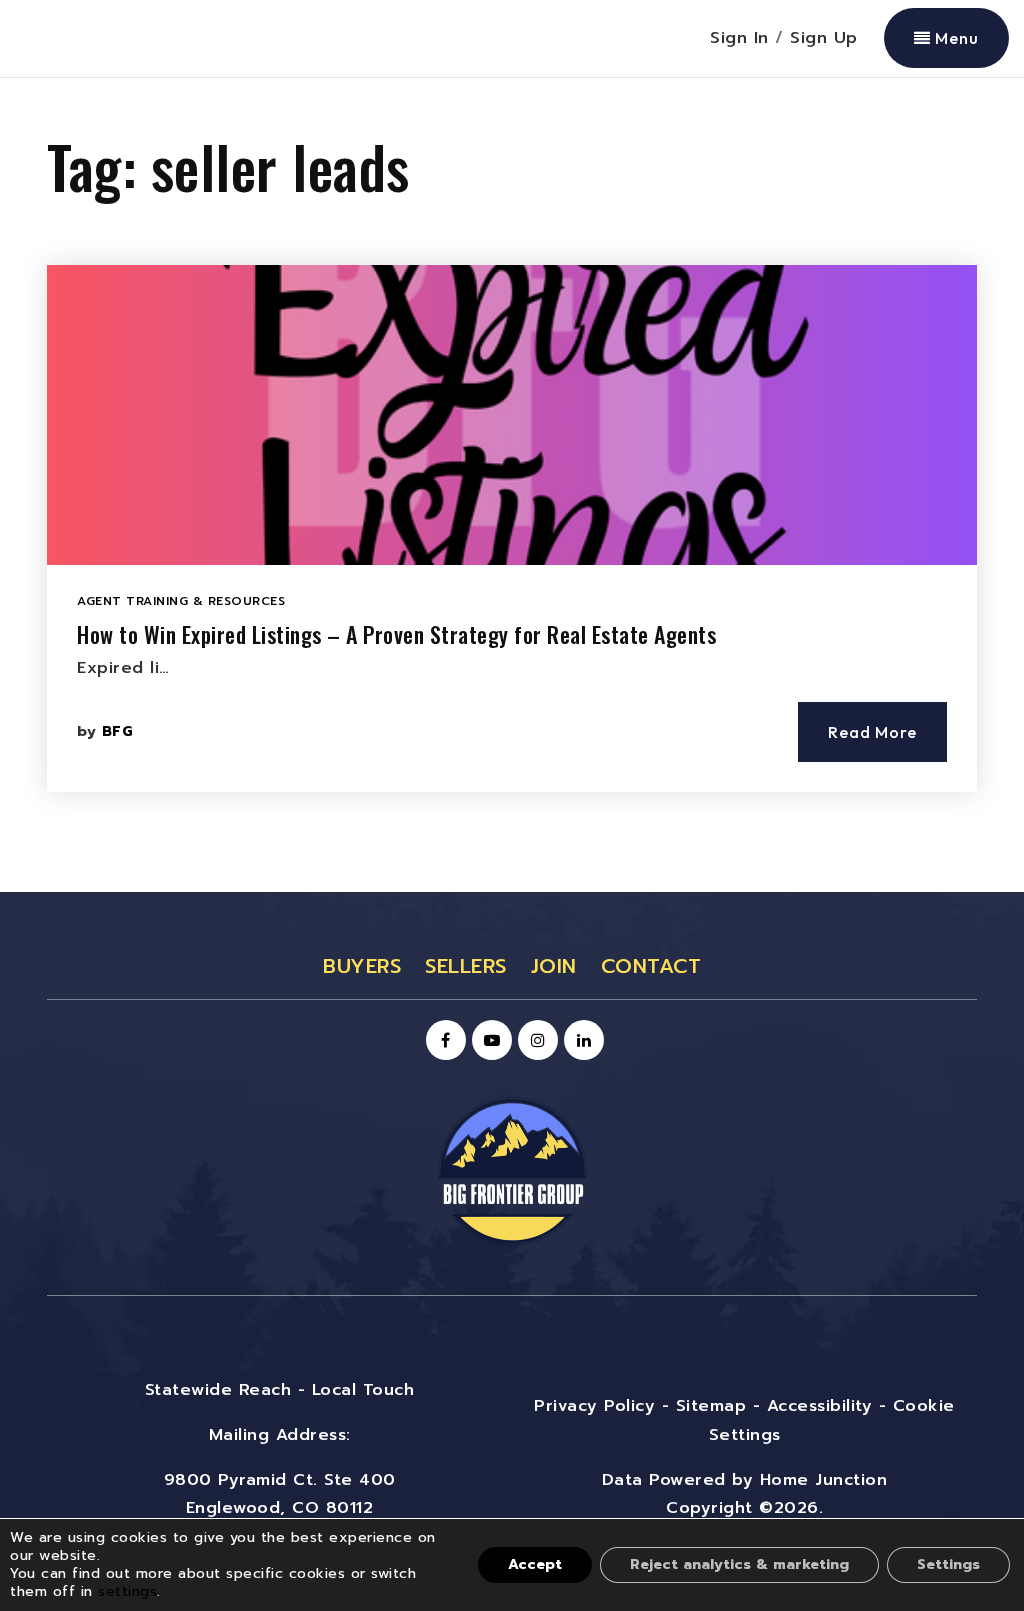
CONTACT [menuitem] (651, 966)
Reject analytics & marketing (739, 1564)
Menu (955, 38)
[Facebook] (443, 1041)
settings (127, 1591)
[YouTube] (489, 1041)
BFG (118, 731)
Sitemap (711, 1406)
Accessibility (820, 1406)
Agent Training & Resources (181, 601)
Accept (535, 1564)
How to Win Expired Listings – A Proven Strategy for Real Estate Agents (396, 634)
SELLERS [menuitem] (466, 966)
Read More (872, 732)
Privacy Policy (594, 1406)
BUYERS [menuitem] (362, 966)
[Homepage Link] (512, 1170)
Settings (948, 1564)
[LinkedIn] (581, 1041)
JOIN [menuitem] (554, 966)
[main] (512, 485)
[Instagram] (535, 1041)
